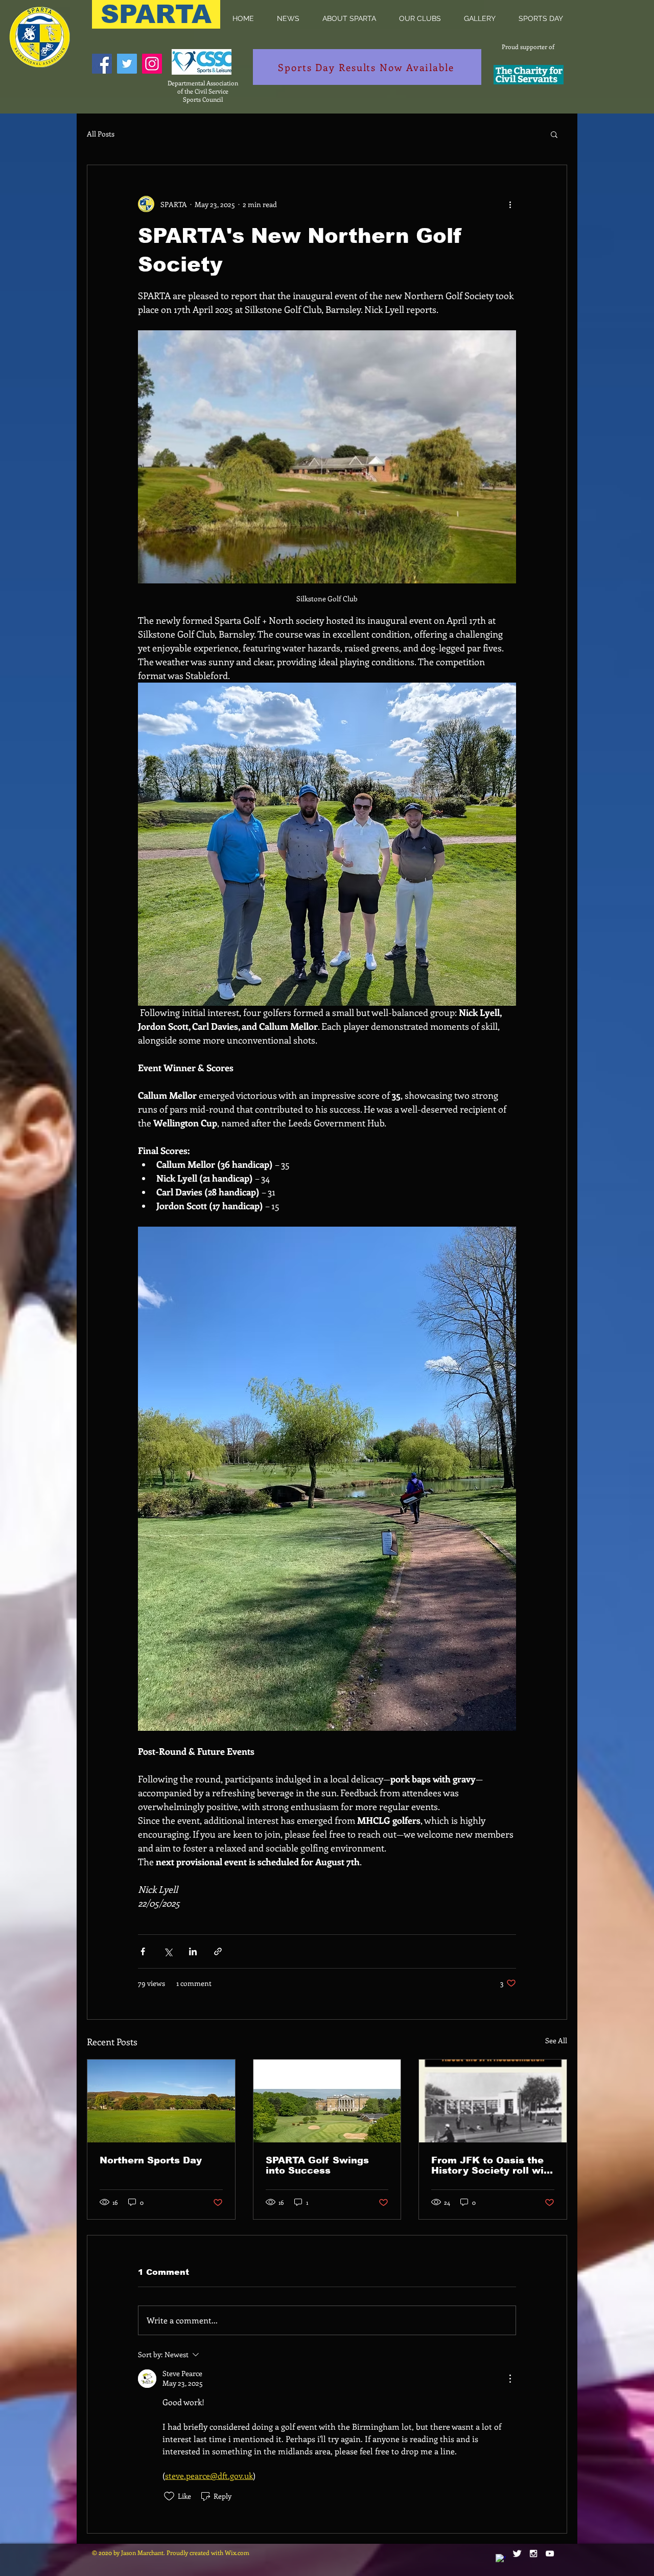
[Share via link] (218, 1951)
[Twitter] (127, 64)
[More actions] (510, 204)
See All (556, 2040)
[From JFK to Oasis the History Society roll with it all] (493, 2101)
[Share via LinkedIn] (193, 1951)
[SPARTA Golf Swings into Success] (327, 2101)
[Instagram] (152, 64)
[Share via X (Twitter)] (168, 1951)
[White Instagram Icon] (533, 2554)
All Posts (101, 134)
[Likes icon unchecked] (169, 2496)
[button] (349, 18)
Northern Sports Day (151, 2160)
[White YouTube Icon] (550, 2554)
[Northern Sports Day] (161, 2101)
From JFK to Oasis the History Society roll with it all (493, 2165)
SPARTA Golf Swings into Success (317, 2165)
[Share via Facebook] (143, 1951)
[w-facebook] (501, 2559)
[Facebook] (102, 64)
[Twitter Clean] (517, 2554)
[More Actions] (510, 2379)
